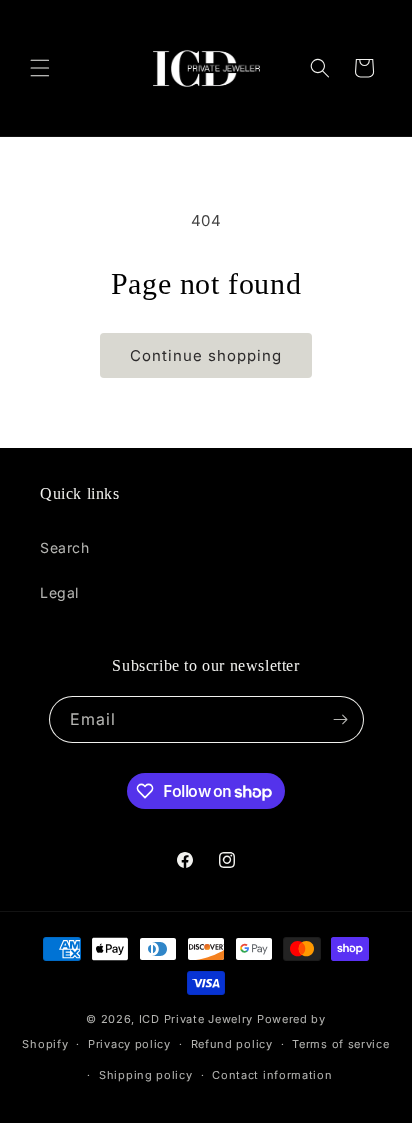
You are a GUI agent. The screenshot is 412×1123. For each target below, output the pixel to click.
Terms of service (340, 1044)
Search (65, 547)
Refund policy (232, 1044)
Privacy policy (129, 1044)
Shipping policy (146, 1075)
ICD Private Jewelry (196, 1019)
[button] (40, 68)
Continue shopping (206, 355)
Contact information (272, 1075)
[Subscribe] (341, 719)
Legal (59, 592)
